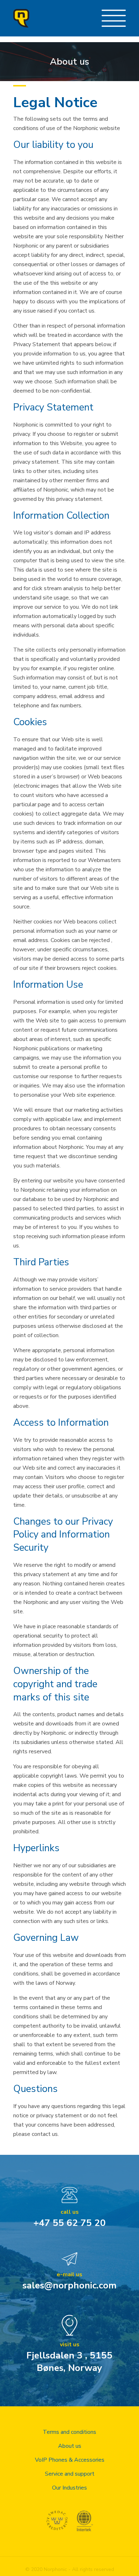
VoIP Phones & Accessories (70, 2460)
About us (70, 2446)
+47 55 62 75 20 (70, 2223)
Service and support (70, 2474)
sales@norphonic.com (69, 2285)
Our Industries (69, 2488)
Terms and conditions (69, 2432)
